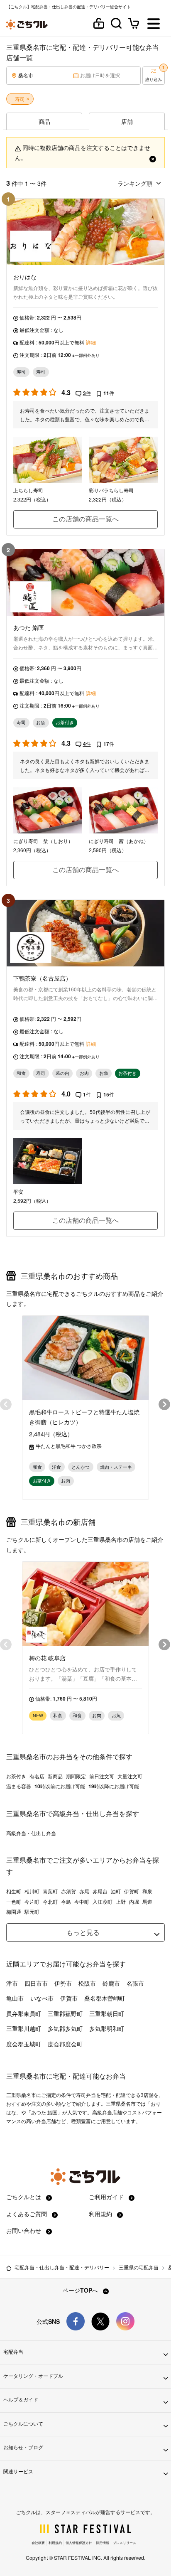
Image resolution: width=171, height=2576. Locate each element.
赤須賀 (68, 1891)
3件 (87, 393)
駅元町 (32, 1912)
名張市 (135, 1983)
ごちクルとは (24, 2197)
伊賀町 (132, 1891)
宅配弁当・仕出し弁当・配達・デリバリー (62, 2267)
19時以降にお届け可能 (114, 1786)
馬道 (147, 1902)
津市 (12, 1983)
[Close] (153, 157)
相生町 (14, 1891)
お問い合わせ (24, 2230)
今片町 (32, 1902)
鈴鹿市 (111, 1983)
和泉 (147, 1891)
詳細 (91, 342)
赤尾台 (100, 1891)
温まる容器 (19, 1786)
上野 (121, 1902)
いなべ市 (42, 1998)
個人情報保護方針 (79, 2543)
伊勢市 (63, 1983)
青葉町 (50, 1891)
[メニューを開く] (154, 24)
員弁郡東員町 (24, 2013)
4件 (87, 744)
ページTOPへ (81, 2290)
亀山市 (15, 1998)
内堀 (134, 1902)
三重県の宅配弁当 (139, 2267)
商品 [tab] (44, 121)
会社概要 (38, 2543)
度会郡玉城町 (24, 2044)
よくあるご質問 (27, 2214)
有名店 (37, 1776)
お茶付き (16, 1776)
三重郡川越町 (24, 2028)
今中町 (82, 1902)
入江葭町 (103, 1902)
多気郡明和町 (107, 2028)
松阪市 (87, 1983)
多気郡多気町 (65, 2028)
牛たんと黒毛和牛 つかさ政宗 (69, 1446)
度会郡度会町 (65, 2044)
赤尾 (84, 1891)
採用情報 (103, 2543)
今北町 (50, 1902)
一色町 (14, 1902)
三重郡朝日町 (107, 2013)
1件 (87, 1094)
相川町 (32, 1891)
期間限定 (76, 1776)
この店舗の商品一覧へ (85, 519)
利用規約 (101, 2214)
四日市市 (36, 1983)
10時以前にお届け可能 (60, 1786)
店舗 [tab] (127, 121)
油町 (116, 1891)
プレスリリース (125, 2543)
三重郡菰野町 (65, 2013)
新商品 (55, 1776)
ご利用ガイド (107, 2197)
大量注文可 (130, 1776)
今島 (66, 1902)
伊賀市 (69, 1998)
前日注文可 (102, 1776)
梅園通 (14, 1912)
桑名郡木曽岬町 (105, 1998)
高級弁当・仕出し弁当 (31, 1833)
